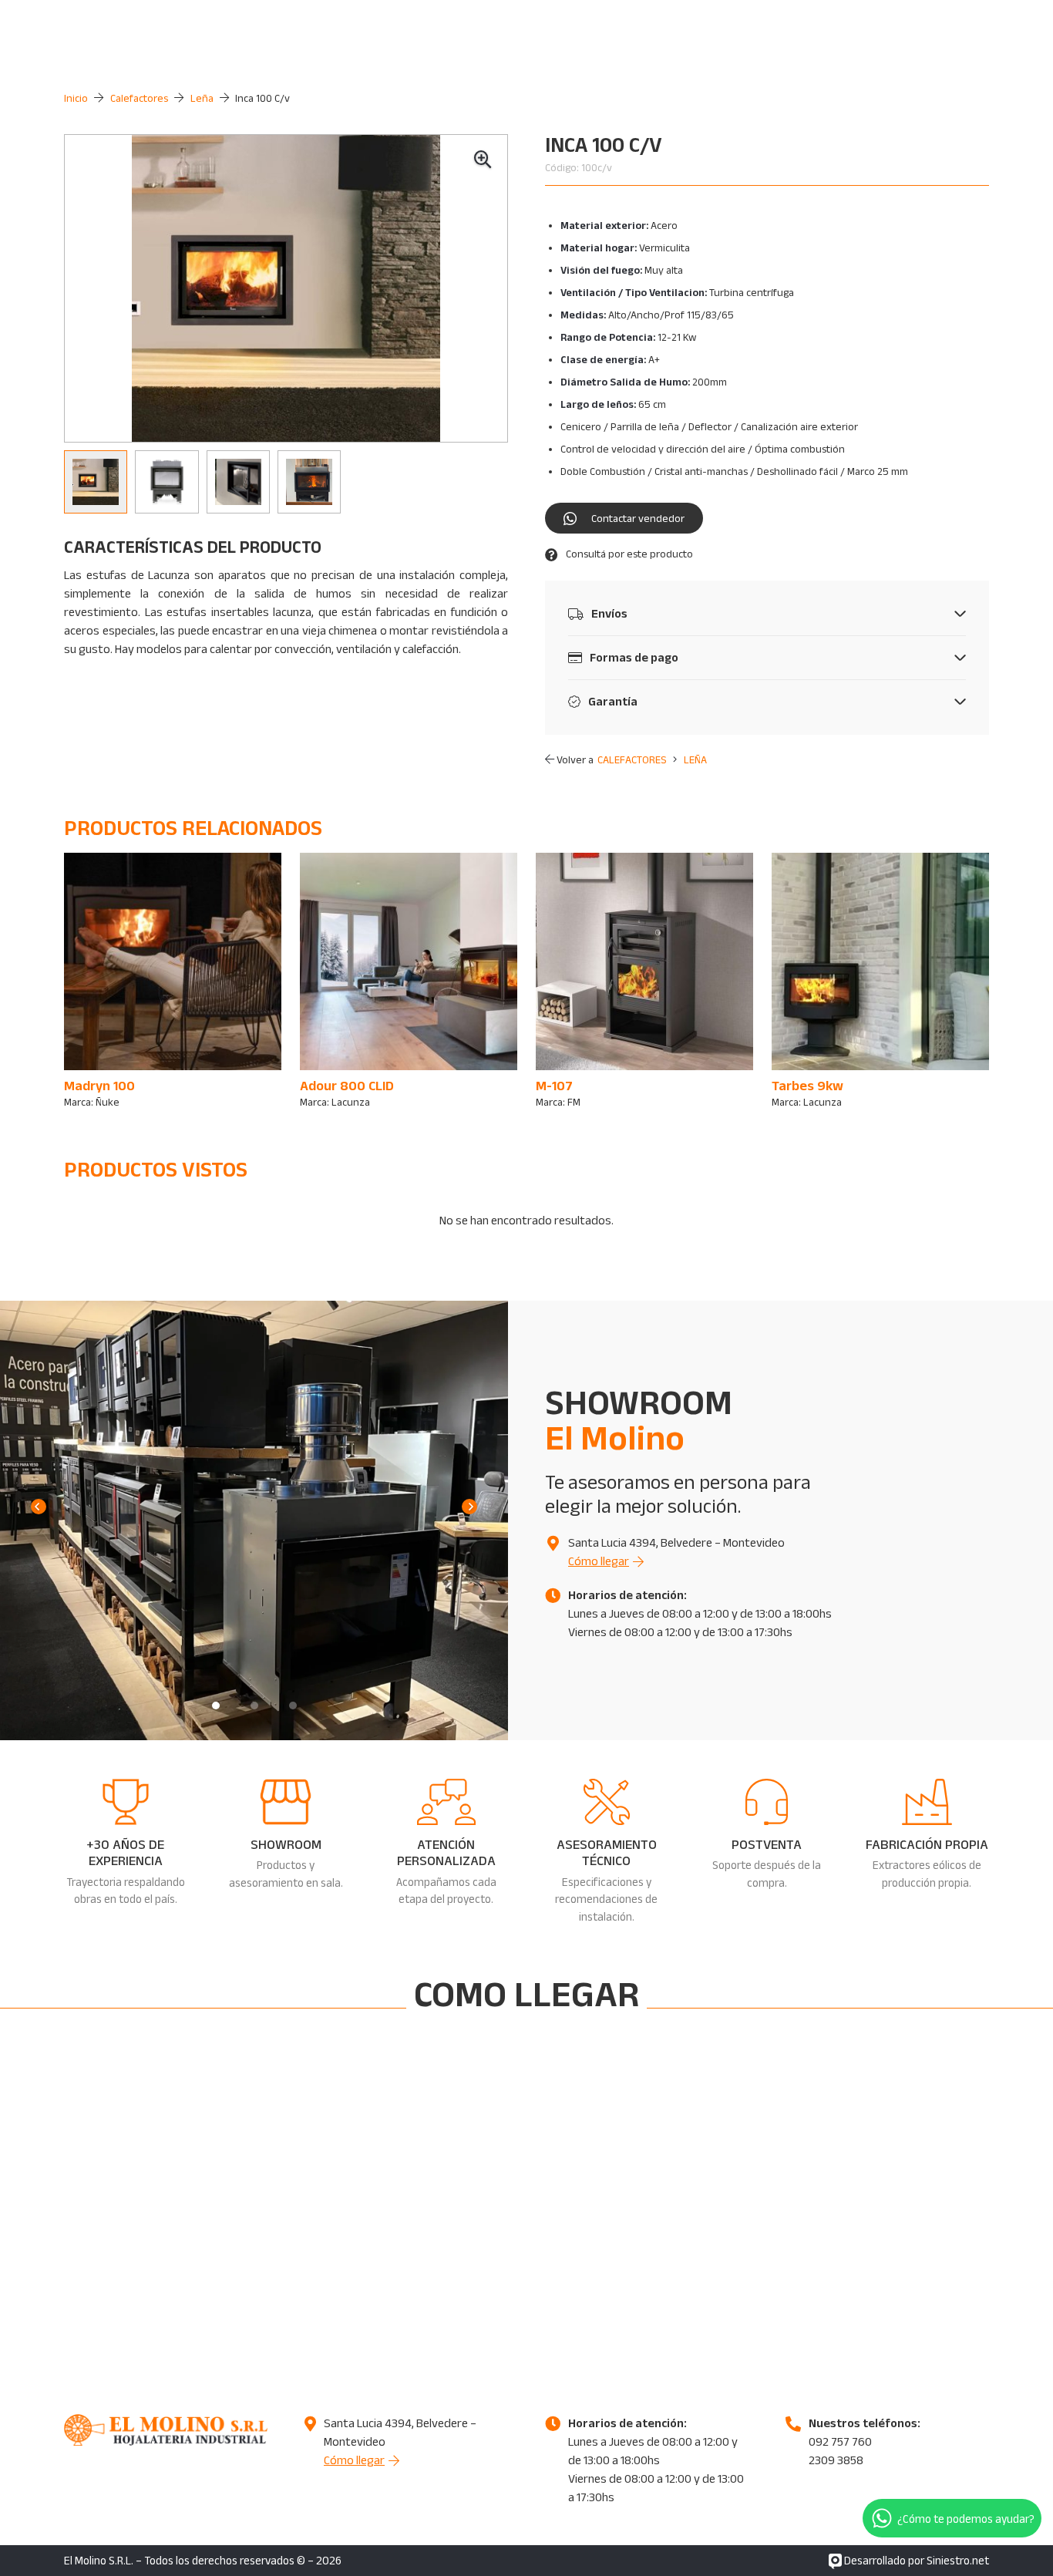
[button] (483, 160)
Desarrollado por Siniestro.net (915, 2560)
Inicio (76, 98)
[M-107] (644, 982)
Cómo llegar (599, 1561)
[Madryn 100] (173, 982)
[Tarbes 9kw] (880, 982)
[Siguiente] (469, 1507)
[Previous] (39, 1507)
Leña (202, 98)
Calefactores (139, 98)
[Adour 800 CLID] (409, 982)
